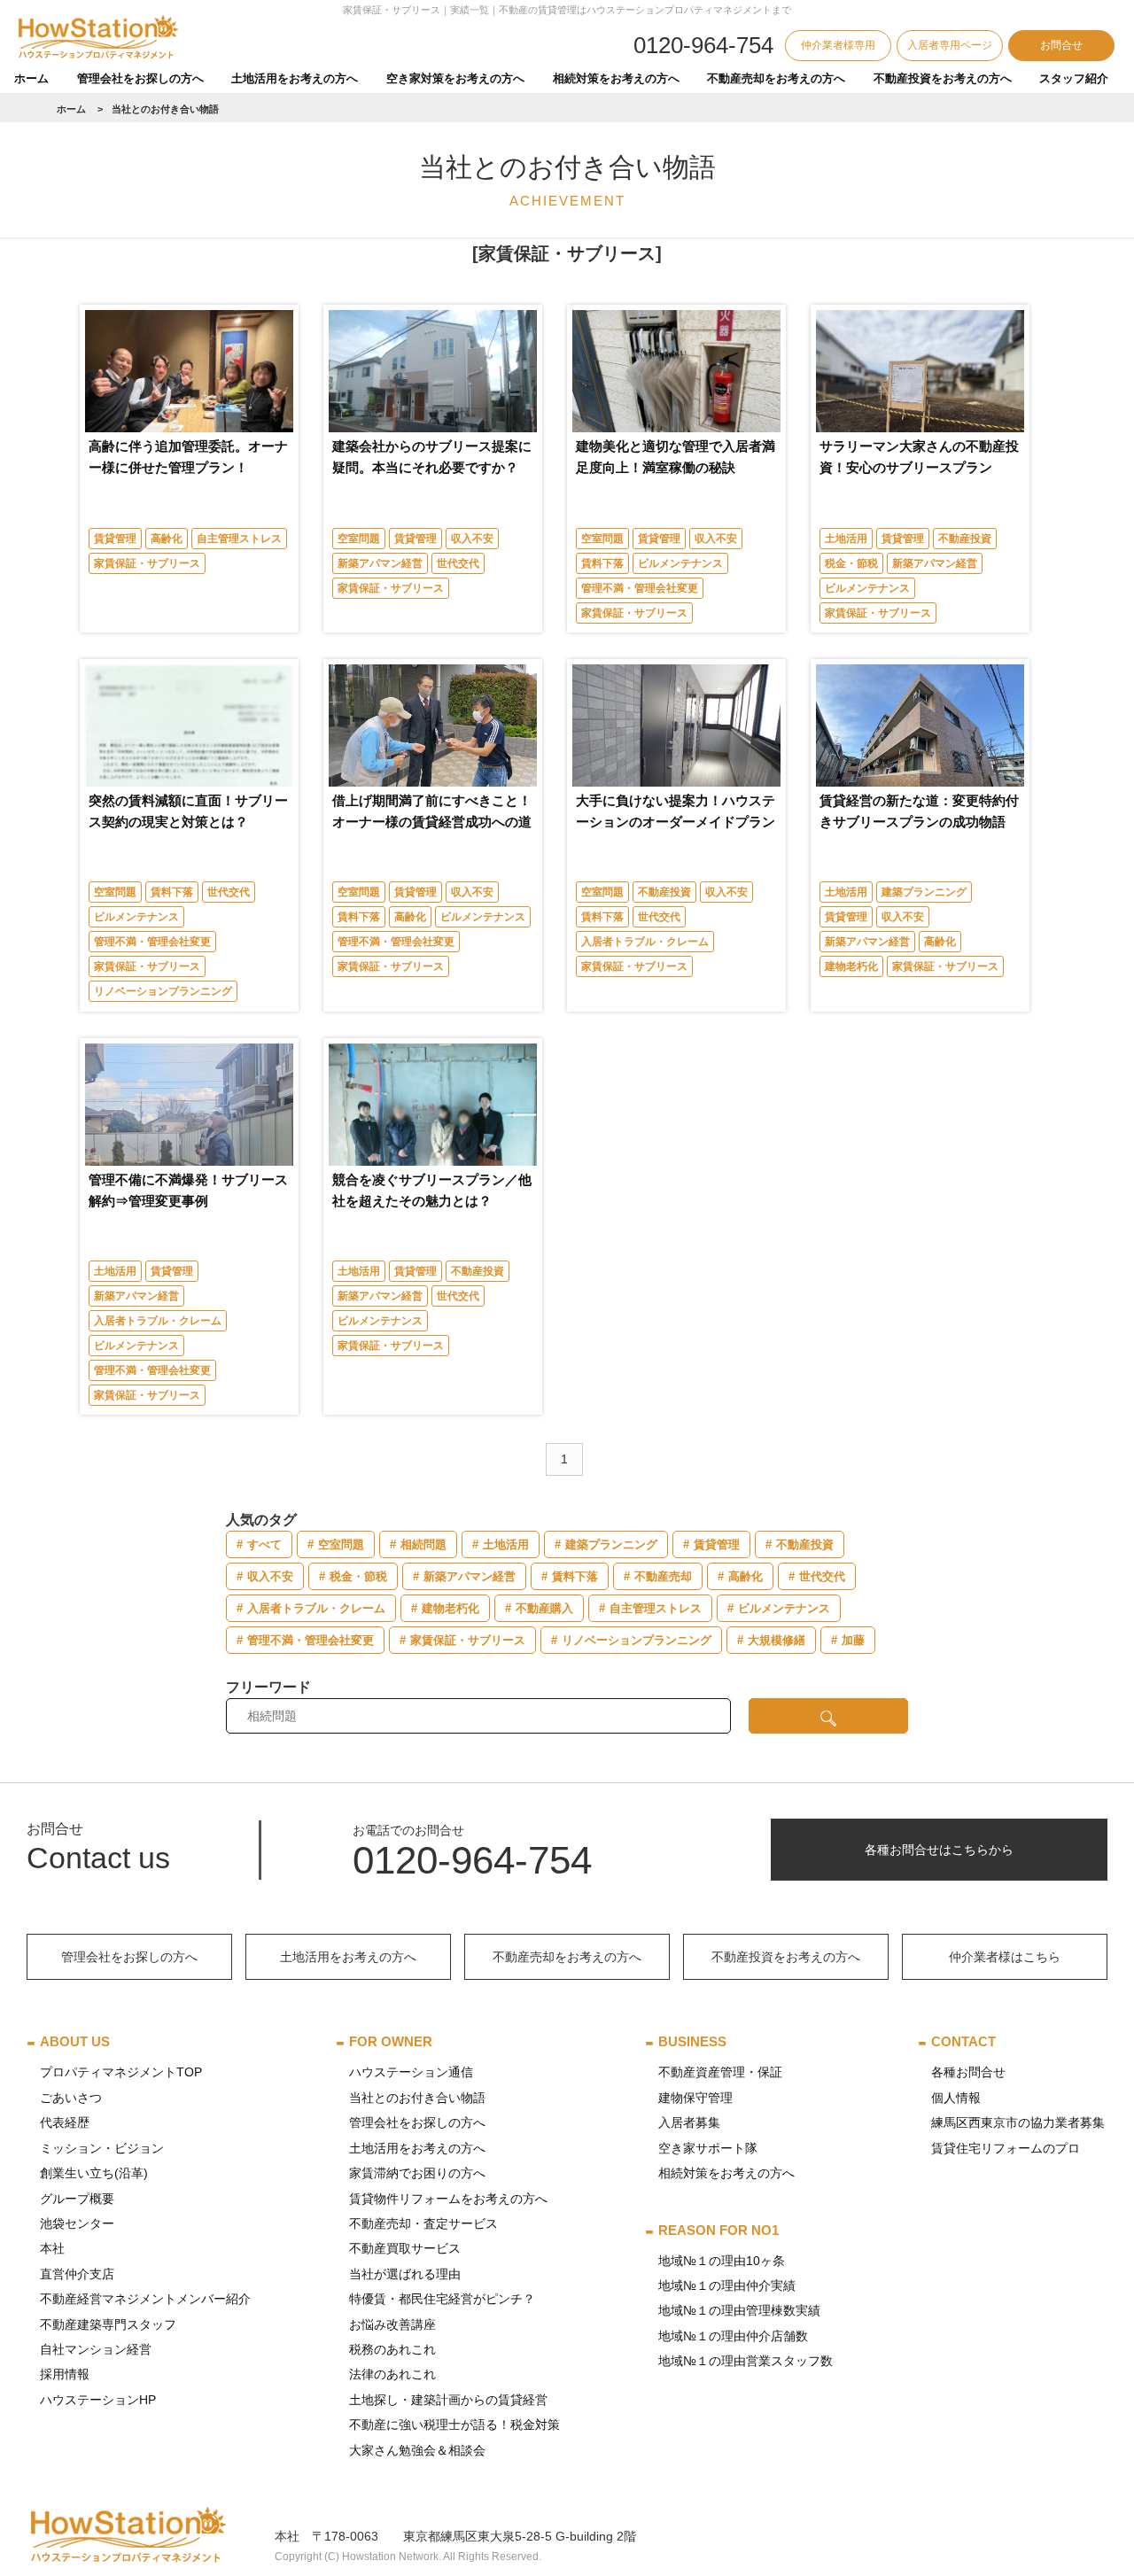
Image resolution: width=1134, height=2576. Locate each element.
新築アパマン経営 (380, 563)
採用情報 (65, 2374)
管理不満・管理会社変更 (640, 588)
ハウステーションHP (98, 2400)
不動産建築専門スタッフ (108, 2324)
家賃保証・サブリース (147, 563)
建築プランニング (924, 892)
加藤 (853, 1640)
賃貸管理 (115, 539)
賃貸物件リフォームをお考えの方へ (448, 2199)
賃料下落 (602, 563)
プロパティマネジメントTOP (121, 2072)
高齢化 (167, 539)
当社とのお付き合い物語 (417, 2098)
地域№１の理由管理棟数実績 (739, 2310)
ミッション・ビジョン (102, 2148)
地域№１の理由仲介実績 (727, 2285)
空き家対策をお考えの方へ (455, 78)
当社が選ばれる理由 (405, 2274)
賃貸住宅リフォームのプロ (1006, 2148)
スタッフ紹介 (1074, 78)
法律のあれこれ (392, 2374)
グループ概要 (77, 2199)
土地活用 (846, 539)
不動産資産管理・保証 (720, 2072)
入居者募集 (689, 2122)
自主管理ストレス (239, 539)
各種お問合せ (968, 2072)
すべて (264, 1544)
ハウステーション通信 (411, 2072)
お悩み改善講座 (392, 2324)
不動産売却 (663, 1576)
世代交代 (458, 563)
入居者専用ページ (950, 45)
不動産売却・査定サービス (423, 2223)
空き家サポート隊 (708, 2148)
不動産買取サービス (405, 2248)
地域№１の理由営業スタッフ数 (746, 2361)
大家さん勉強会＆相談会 (417, 2450)
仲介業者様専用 (838, 45)
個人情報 (956, 2098)
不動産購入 (544, 1608)
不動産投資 (965, 539)
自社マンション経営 (96, 2349)
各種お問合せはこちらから (939, 1850)
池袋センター (77, 2223)
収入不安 (472, 539)
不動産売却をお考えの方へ (776, 78)
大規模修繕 (777, 1640)
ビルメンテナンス (680, 563)
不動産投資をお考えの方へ (943, 78)
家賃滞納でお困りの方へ (417, 2173)
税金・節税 (851, 563)
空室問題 (359, 539)
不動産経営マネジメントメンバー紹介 (145, 2299)
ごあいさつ (71, 2098)
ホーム (31, 78)
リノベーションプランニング (163, 991)
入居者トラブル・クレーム (645, 942)
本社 (52, 2248)
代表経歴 (65, 2122)
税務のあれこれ (392, 2349)
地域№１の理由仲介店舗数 (733, 2336)
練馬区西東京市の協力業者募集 (1018, 2122)
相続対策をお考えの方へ (616, 78)
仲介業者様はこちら (1005, 1957)
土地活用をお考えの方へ (295, 78)
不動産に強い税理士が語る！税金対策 (454, 2425)
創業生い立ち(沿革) (94, 2173)
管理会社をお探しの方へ (140, 78)
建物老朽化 (851, 966)
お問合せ (1061, 45)
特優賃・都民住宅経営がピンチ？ (442, 2299)
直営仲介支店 (77, 2274)
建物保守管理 (695, 2098)
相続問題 (423, 1544)
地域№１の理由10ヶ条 (722, 2261)
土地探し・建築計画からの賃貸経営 (448, 2400)
